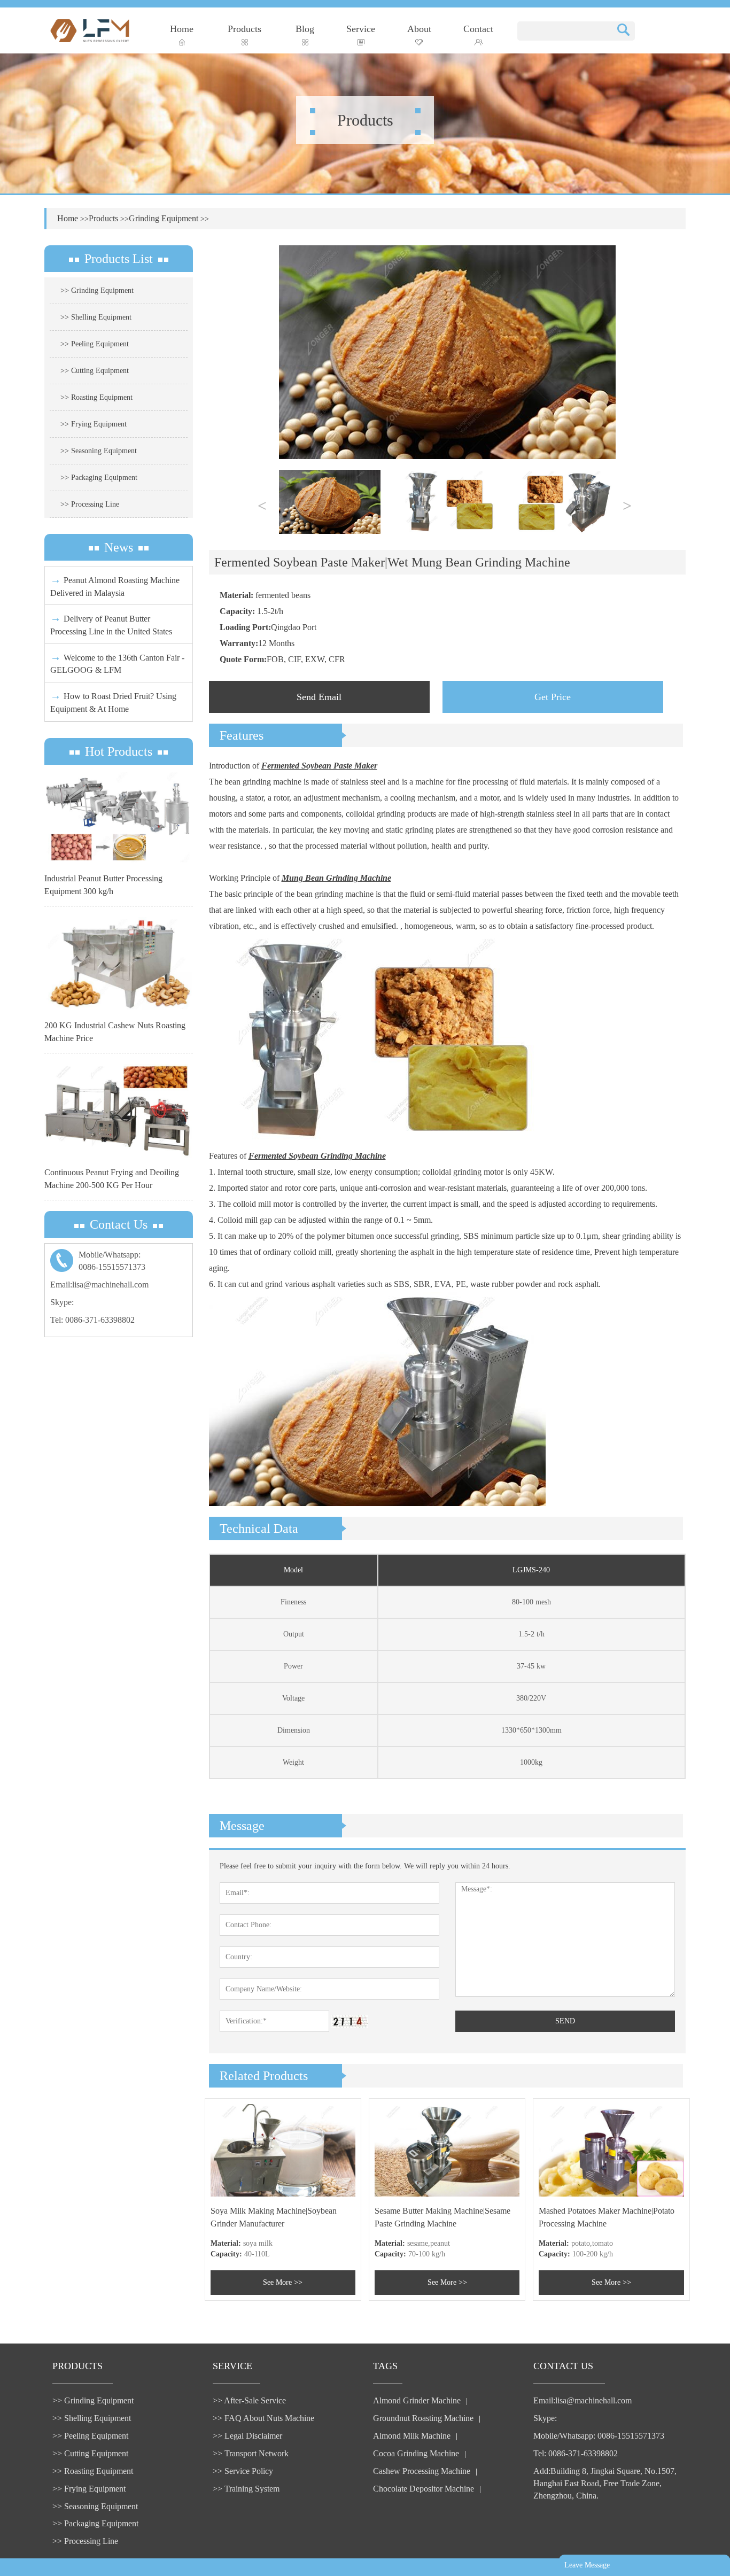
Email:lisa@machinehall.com (99, 1285)
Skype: (62, 1302)
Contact (478, 29)
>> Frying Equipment (94, 424)
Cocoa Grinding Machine (416, 2453)
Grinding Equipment (164, 218)
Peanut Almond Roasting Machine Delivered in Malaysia (115, 585)
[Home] (90, 30)
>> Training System (246, 2489)
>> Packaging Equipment (99, 478)
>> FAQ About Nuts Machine (263, 2418)
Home (182, 29)
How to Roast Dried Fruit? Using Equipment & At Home (113, 701)
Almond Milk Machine (412, 2436)
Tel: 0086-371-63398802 (92, 1320)
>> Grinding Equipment (97, 290)
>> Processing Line (90, 504)
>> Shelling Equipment (96, 317)
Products (244, 29)
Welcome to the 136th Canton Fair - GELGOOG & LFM (117, 663)
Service (361, 29)
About (419, 29)
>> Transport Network (251, 2453)
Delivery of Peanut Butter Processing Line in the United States (111, 624)
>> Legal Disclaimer (247, 2436)
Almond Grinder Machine (417, 2400)
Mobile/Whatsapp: (112, 1261)
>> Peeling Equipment (95, 344)
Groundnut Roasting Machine (423, 2418)
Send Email (319, 697)
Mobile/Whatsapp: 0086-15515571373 (599, 2436)
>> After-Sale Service (249, 2400)
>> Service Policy (243, 2471)
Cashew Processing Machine (422, 2471)
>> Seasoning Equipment (99, 451)
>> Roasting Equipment (96, 397)
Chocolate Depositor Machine (424, 2489)
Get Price (553, 697)
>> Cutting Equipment (95, 371)
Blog (305, 29)
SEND (565, 2021)
